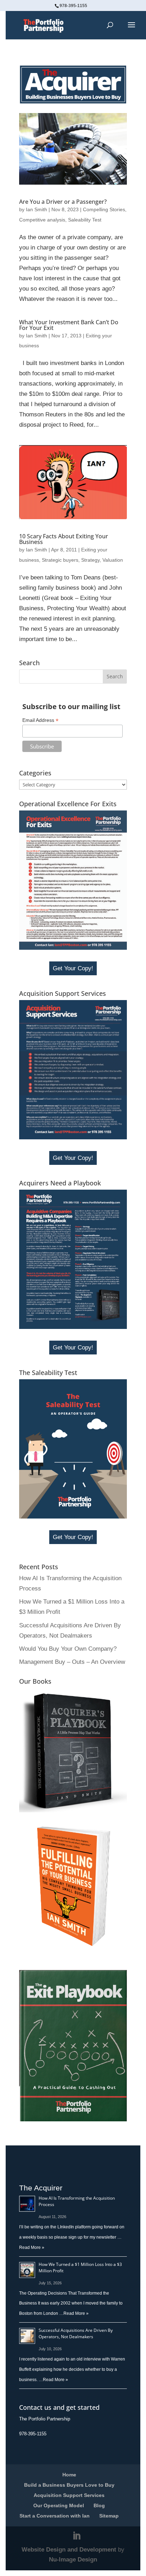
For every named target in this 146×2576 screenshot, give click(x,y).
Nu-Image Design (73, 2560)
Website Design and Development (69, 2550)
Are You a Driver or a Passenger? (63, 202)
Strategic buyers (60, 560)
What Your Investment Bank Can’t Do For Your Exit (69, 325)
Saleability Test (85, 220)
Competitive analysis (42, 220)
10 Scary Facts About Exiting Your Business (64, 539)
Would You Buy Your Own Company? (68, 1649)
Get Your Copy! (73, 968)
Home (69, 2475)
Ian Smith (36, 209)
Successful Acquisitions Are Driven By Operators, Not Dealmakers (76, 2333)
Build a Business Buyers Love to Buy (69, 2485)
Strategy (90, 560)
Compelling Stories (104, 209)
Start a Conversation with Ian (55, 2516)
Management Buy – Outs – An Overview (72, 1662)
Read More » (32, 2247)
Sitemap (109, 2516)
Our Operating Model (59, 2505)
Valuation (113, 560)
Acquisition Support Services (69, 2495)
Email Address (40, 720)
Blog (99, 2505)
